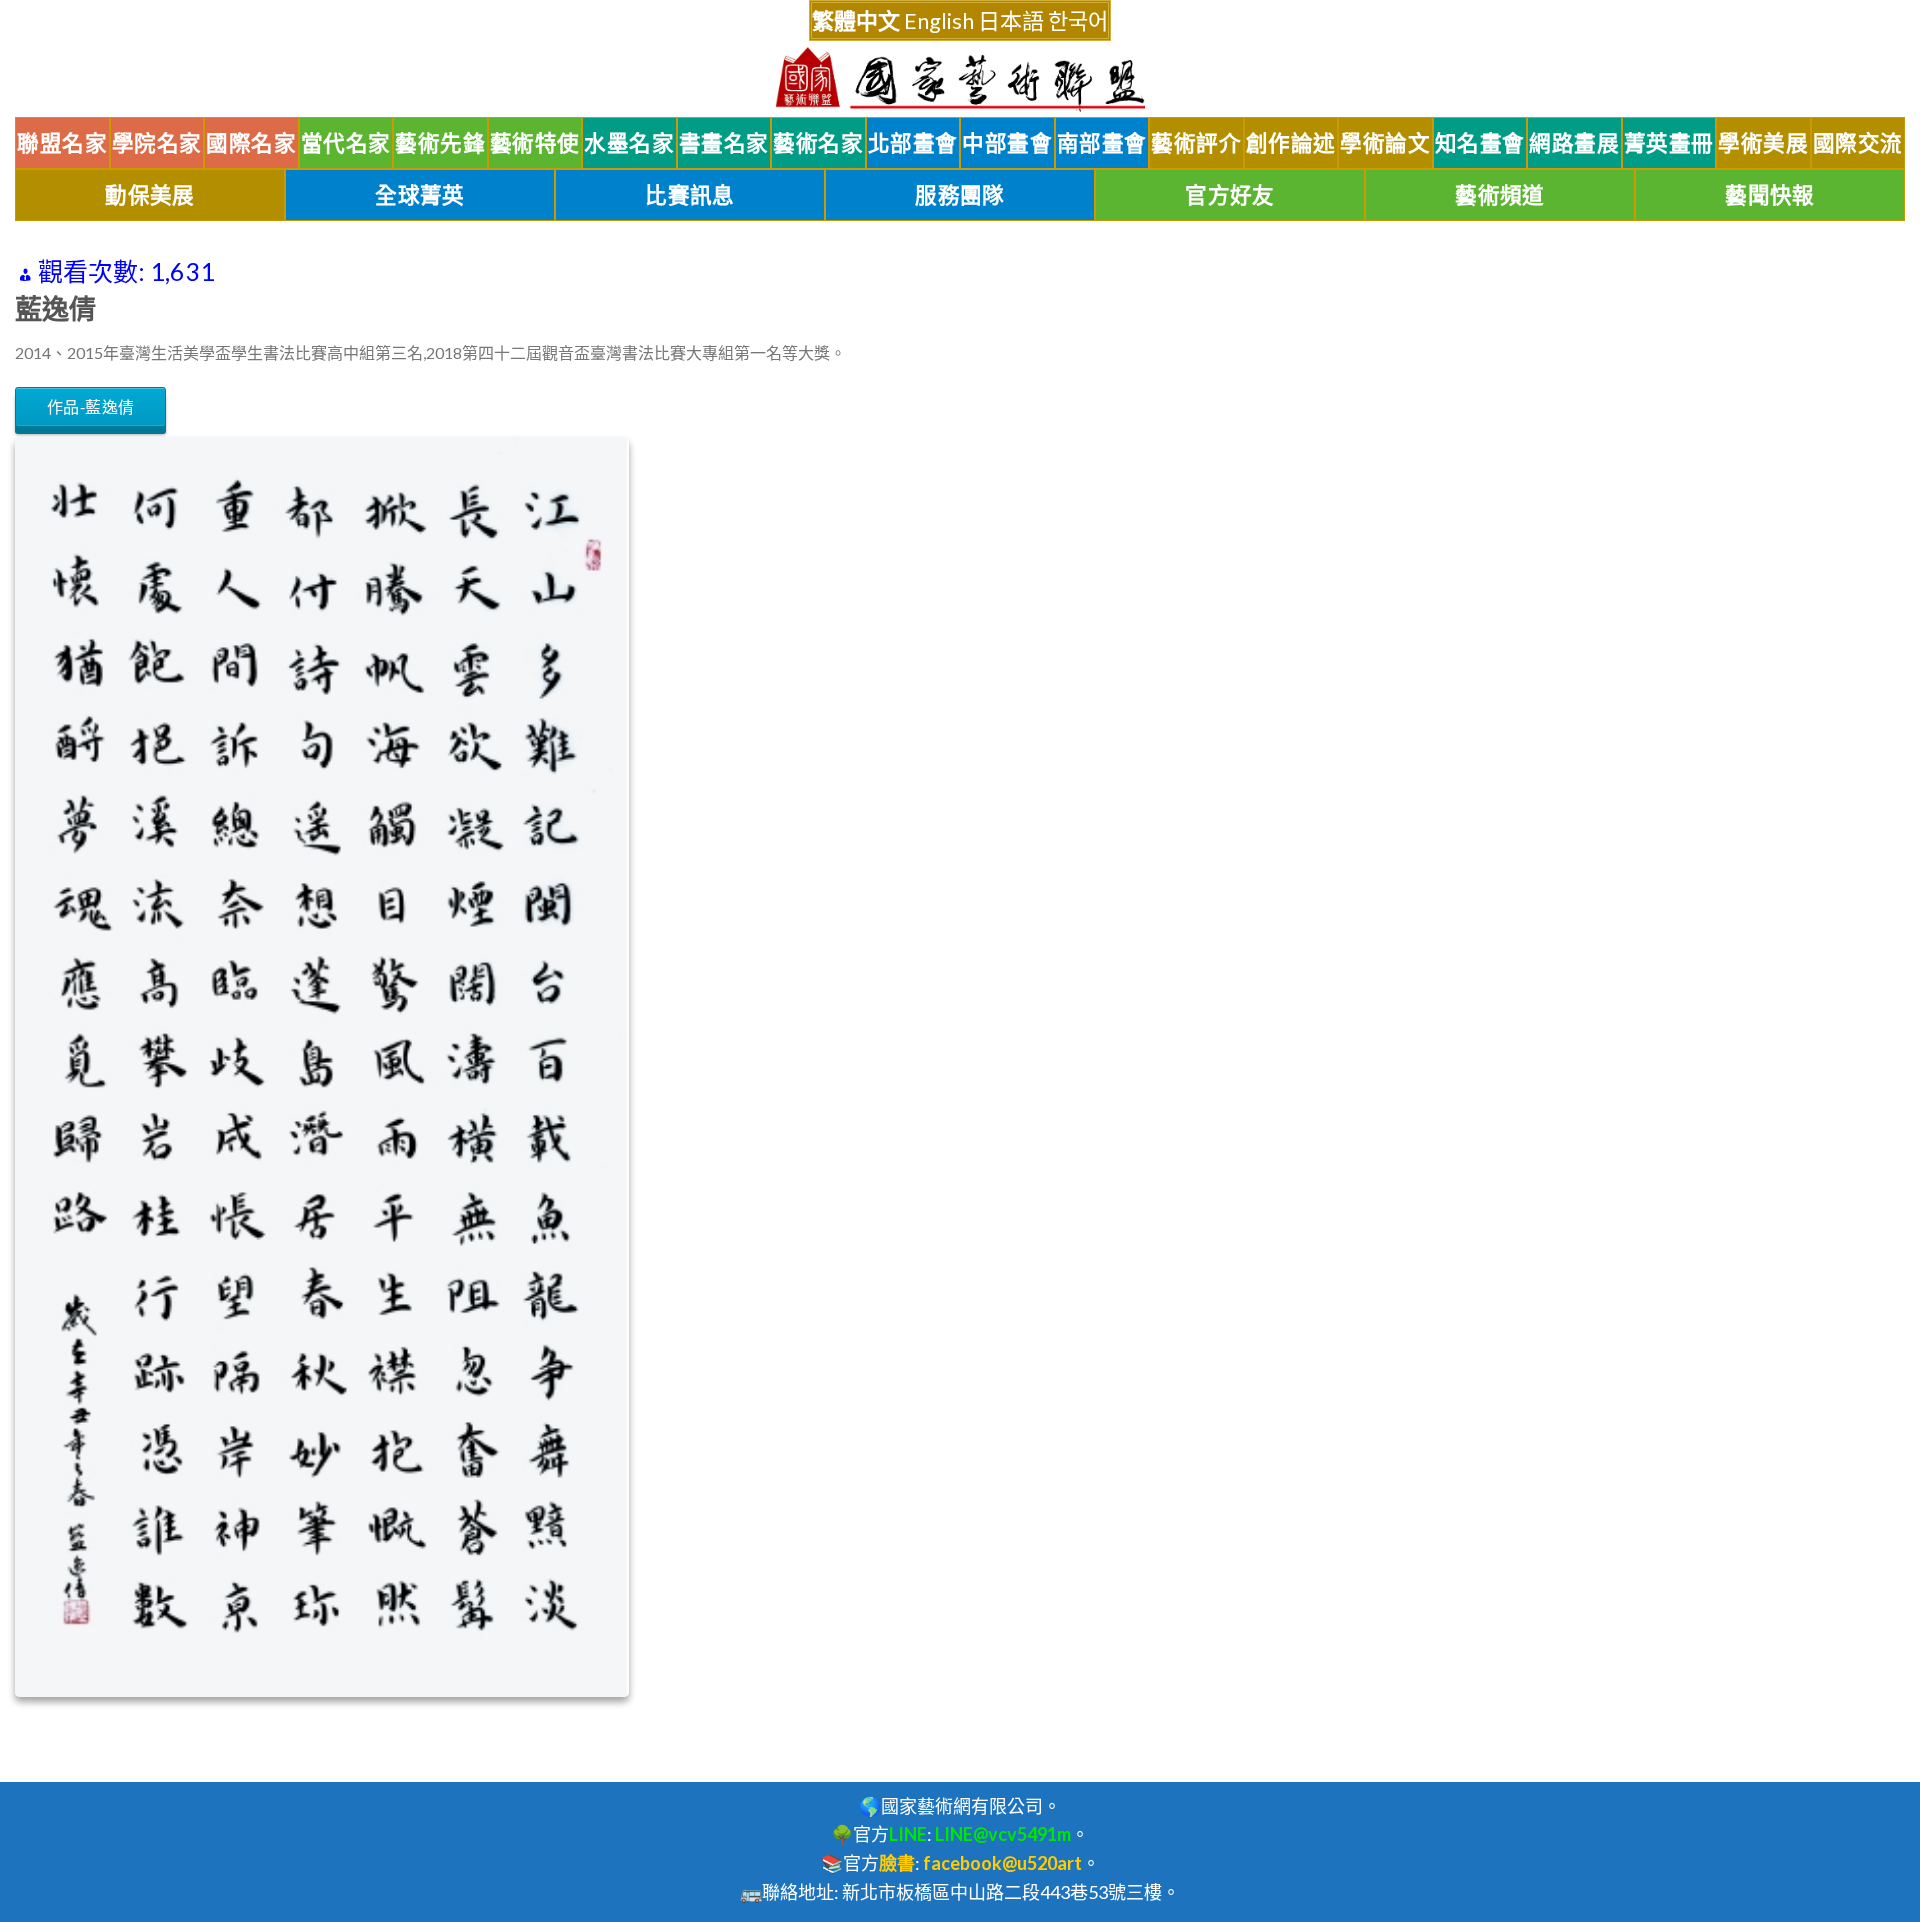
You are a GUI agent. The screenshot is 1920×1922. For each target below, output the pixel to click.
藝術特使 (535, 143)
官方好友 (1230, 195)
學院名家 (157, 143)
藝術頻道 (1500, 195)
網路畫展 (1574, 143)
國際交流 (1858, 143)
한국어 (1078, 20)
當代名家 (346, 143)
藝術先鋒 (440, 143)
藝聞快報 (1770, 195)
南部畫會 (1102, 143)
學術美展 (1763, 143)
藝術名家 (818, 143)
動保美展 (150, 195)
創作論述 (1291, 143)
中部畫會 (1007, 143)
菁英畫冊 (1669, 143)
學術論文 (1385, 143)
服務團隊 (960, 195)
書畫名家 (724, 143)
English (939, 20)
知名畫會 (1480, 143)
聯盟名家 (62, 143)
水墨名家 (629, 143)
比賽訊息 (690, 195)
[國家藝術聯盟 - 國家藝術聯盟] (960, 79)
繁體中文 (856, 20)
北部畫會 (913, 143)
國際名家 (251, 143)
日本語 (1011, 20)
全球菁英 (420, 195)
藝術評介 (1196, 143)
